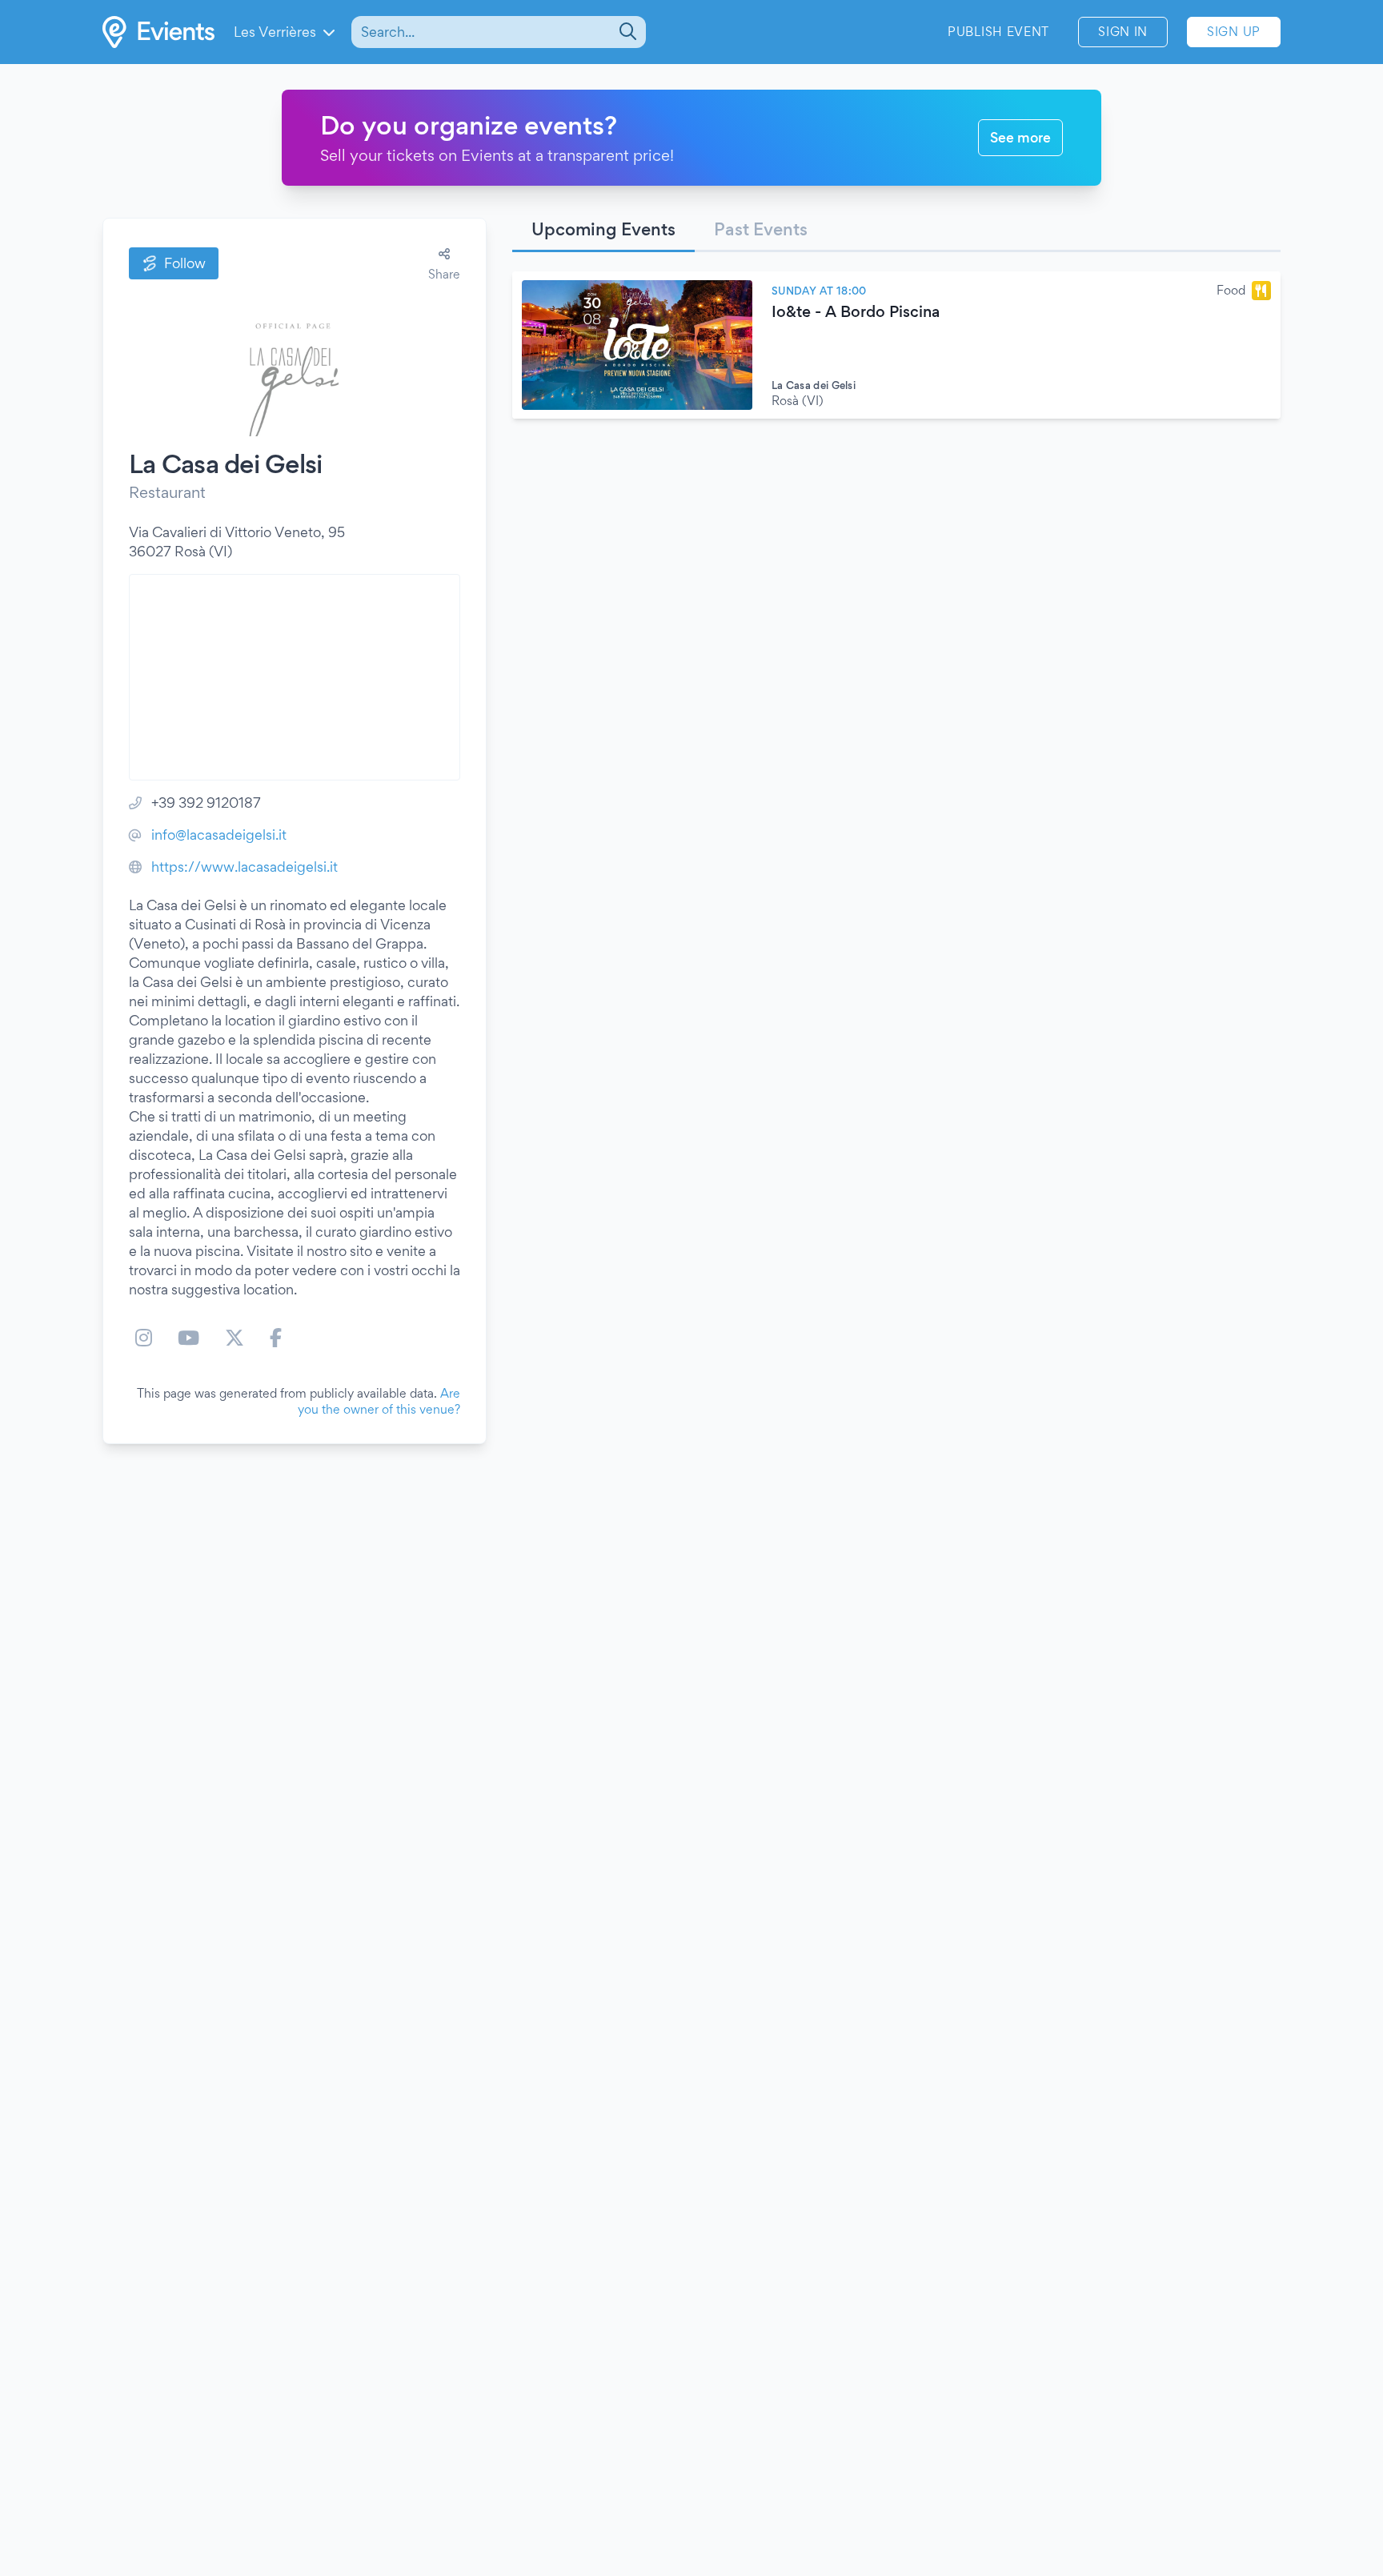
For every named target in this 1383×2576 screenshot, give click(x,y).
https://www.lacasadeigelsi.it (245, 867)
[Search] (626, 32)
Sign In (1123, 32)
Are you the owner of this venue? (379, 1401)
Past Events (761, 229)
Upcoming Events (603, 229)
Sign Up (1234, 32)
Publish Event (998, 32)
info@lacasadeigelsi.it (219, 835)
